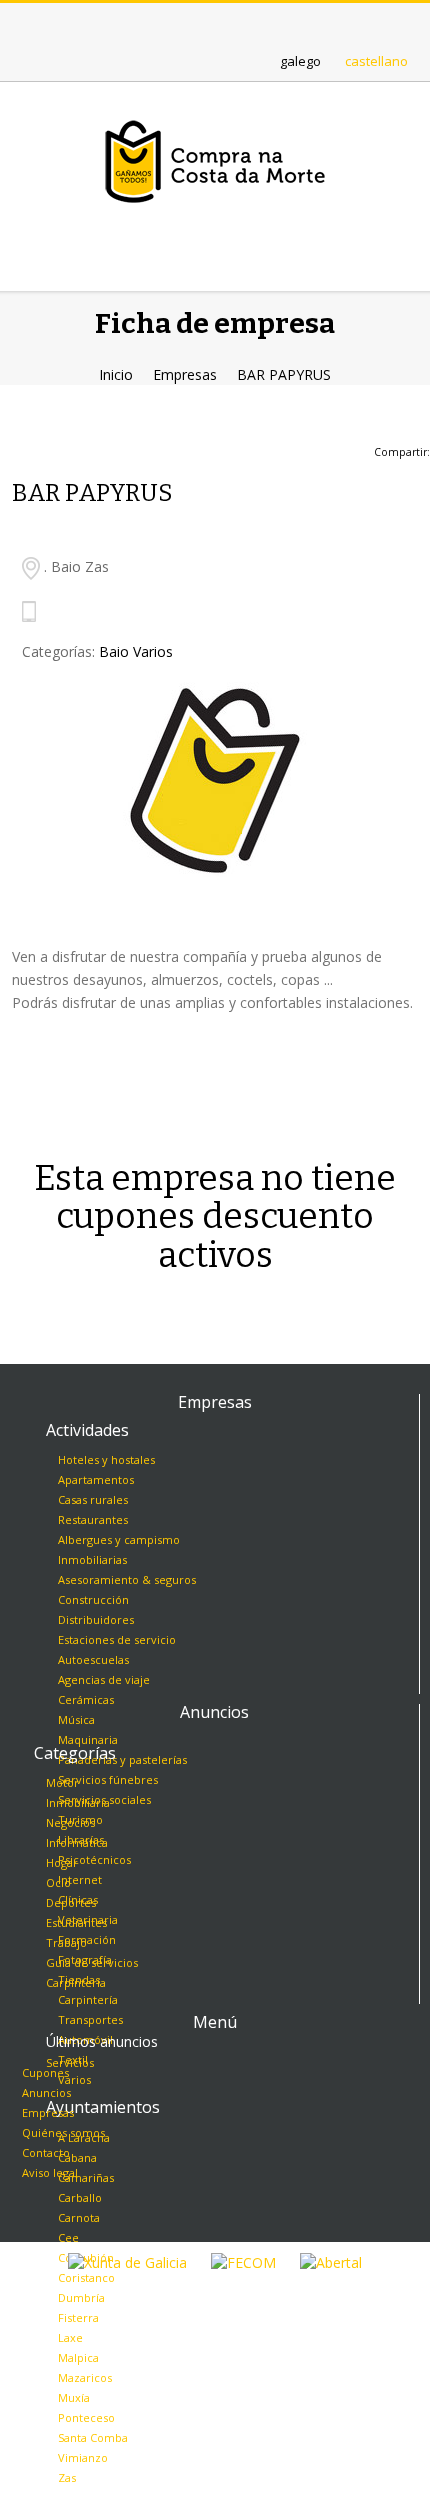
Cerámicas (86, 1699)
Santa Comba (93, 2437)
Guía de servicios (92, 1962)
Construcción (93, 1599)
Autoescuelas (93, 1659)
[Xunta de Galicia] (127, 2261)
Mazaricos (85, 2377)
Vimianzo (83, 2457)
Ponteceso (86, 2417)
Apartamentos (96, 1479)
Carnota (79, 2217)
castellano (376, 61)
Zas (67, 2477)
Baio (114, 651)
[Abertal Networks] (331, 2261)
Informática (77, 1842)
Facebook (234, 23)
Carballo (80, 2197)
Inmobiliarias (92, 1559)
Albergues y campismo (119, 1539)
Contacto (46, 2152)
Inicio (116, 374)
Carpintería (76, 1982)
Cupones (45, 2072)
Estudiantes (76, 1922)
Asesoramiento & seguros (127, 1579)
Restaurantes (93, 1519)
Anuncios (46, 2092)
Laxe (70, 2337)
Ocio (58, 1882)
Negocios (70, 1822)
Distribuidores (96, 1619)
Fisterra (78, 2317)
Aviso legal (50, 2172)
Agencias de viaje (104, 1679)
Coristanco (86, 2277)
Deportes (71, 1902)
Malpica (78, 2357)
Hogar (62, 1862)
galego (300, 61)
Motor (62, 1782)
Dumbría (81, 2297)
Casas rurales (93, 1499)
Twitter (196, 23)
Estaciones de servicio (117, 1639)
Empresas (185, 374)
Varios (153, 651)
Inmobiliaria (78, 1802)
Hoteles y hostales (106, 1459)
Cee (68, 2237)
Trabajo (66, 1942)
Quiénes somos (63, 2132)
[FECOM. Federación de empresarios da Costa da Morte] (243, 2261)
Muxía (74, 2397)
